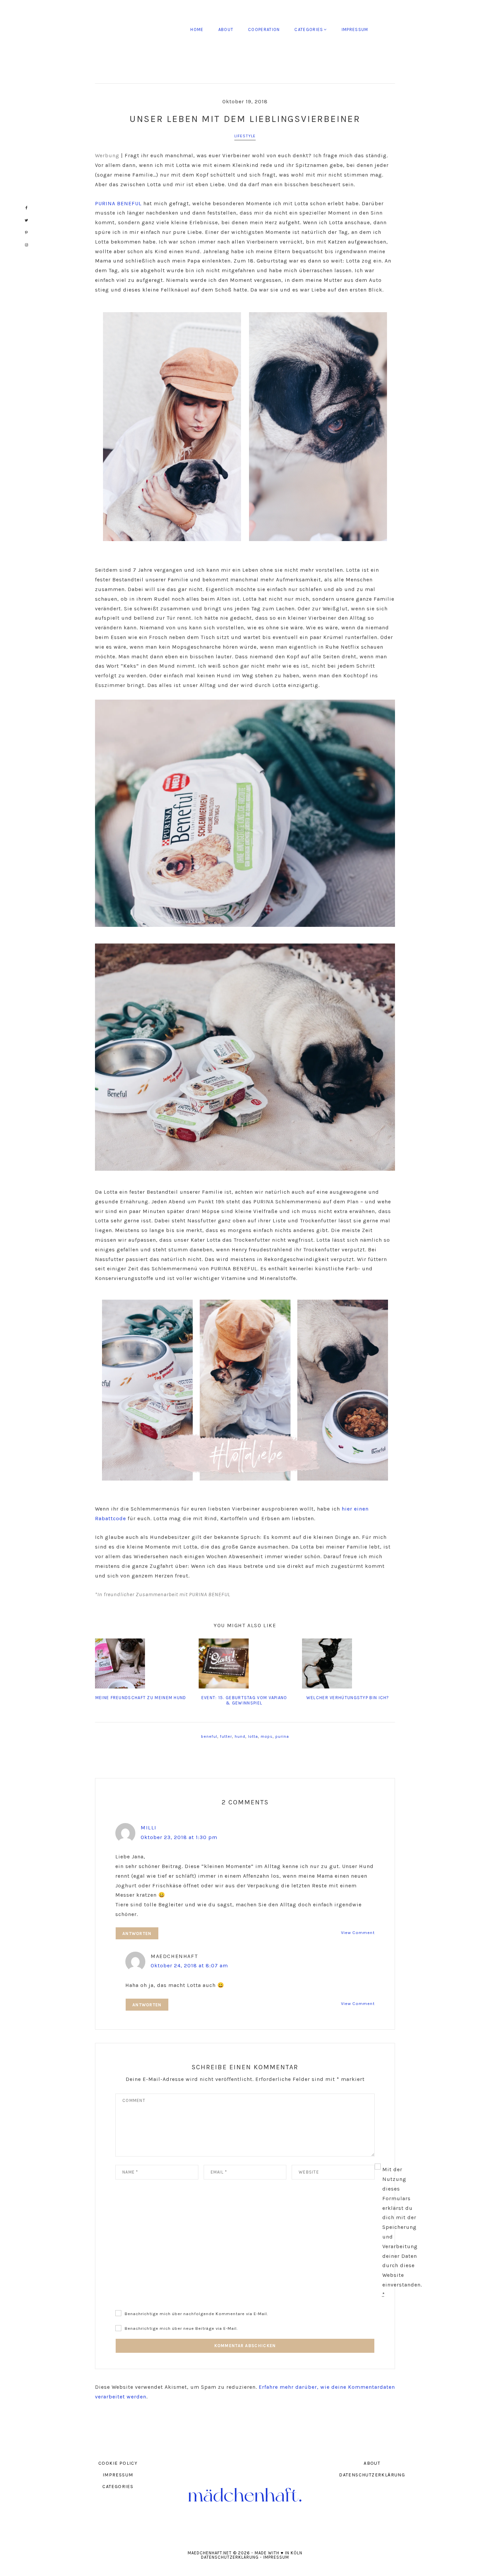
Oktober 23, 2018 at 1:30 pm (179, 1837)
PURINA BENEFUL (118, 203)
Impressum (276, 2557)
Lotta (253, 1736)
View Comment (358, 1932)
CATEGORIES (118, 2487)
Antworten (137, 1933)
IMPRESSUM (118, 2475)
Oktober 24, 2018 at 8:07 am (189, 1965)
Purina (282, 1736)
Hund (240, 1736)
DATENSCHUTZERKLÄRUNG (372, 2475)
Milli (149, 1828)
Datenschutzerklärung (230, 2557)
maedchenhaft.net (143, 30)
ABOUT (372, 2463)
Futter (226, 1736)
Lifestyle (245, 136)
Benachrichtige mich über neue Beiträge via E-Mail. (181, 2328)
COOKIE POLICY (118, 2463)
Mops (267, 1736)
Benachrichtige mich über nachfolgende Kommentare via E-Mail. (196, 2314)
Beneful (209, 1736)
